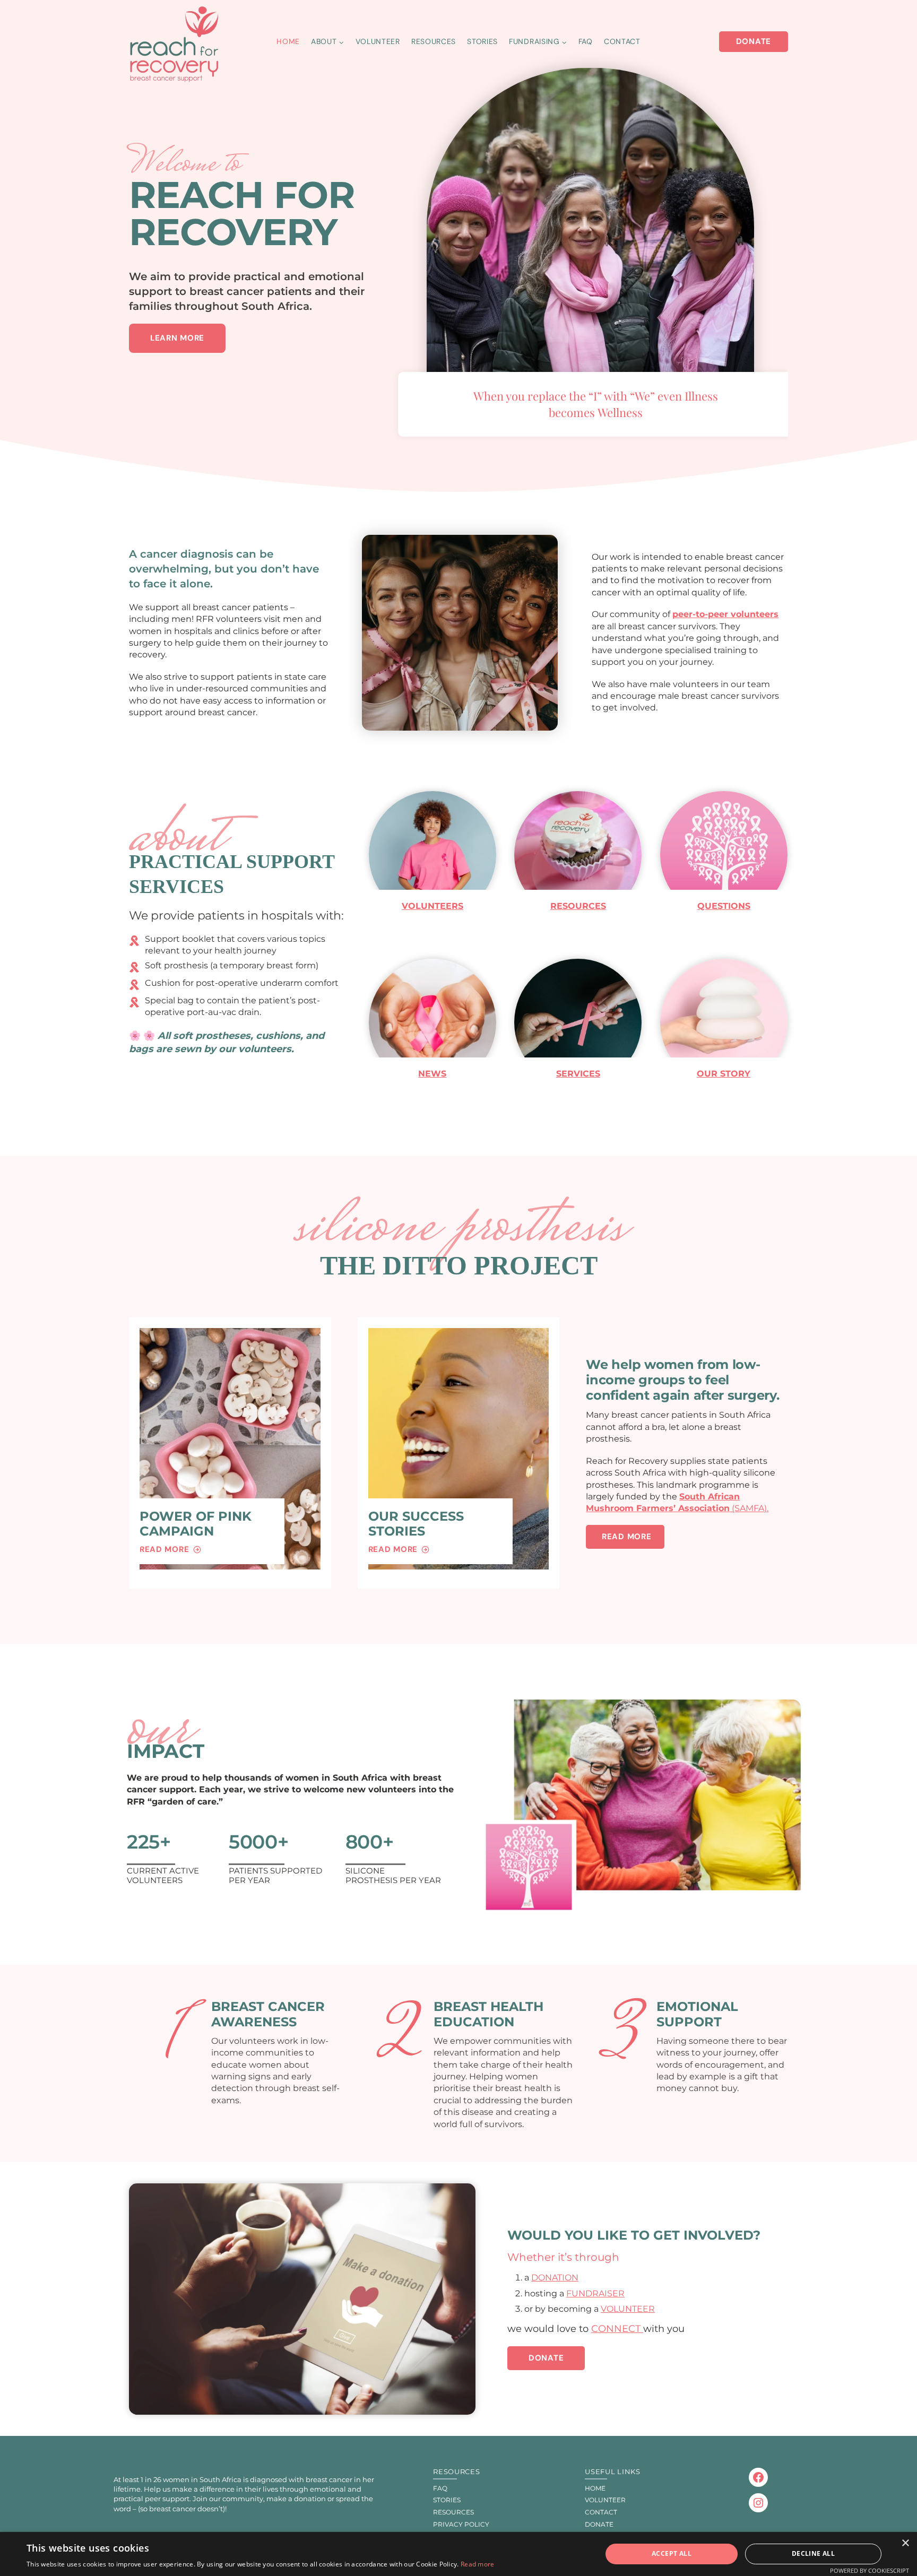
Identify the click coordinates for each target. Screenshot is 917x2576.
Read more (478, 2564)
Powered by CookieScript (870, 2570)
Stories (482, 41)
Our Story (724, 1074)
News (432, 1074)
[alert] (458, 2554)
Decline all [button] (813, 2553)
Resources (434, 41)
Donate (754, 41)
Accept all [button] (672, 2553)
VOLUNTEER (628, 2309)
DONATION (555, 2278)
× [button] (905, 2543)
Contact (622, 41)
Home (288, 41)
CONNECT (617, 2329)
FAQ (586, 41)
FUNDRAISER (595, 2293)
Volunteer (378, 41)
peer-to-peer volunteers (725, 614)
